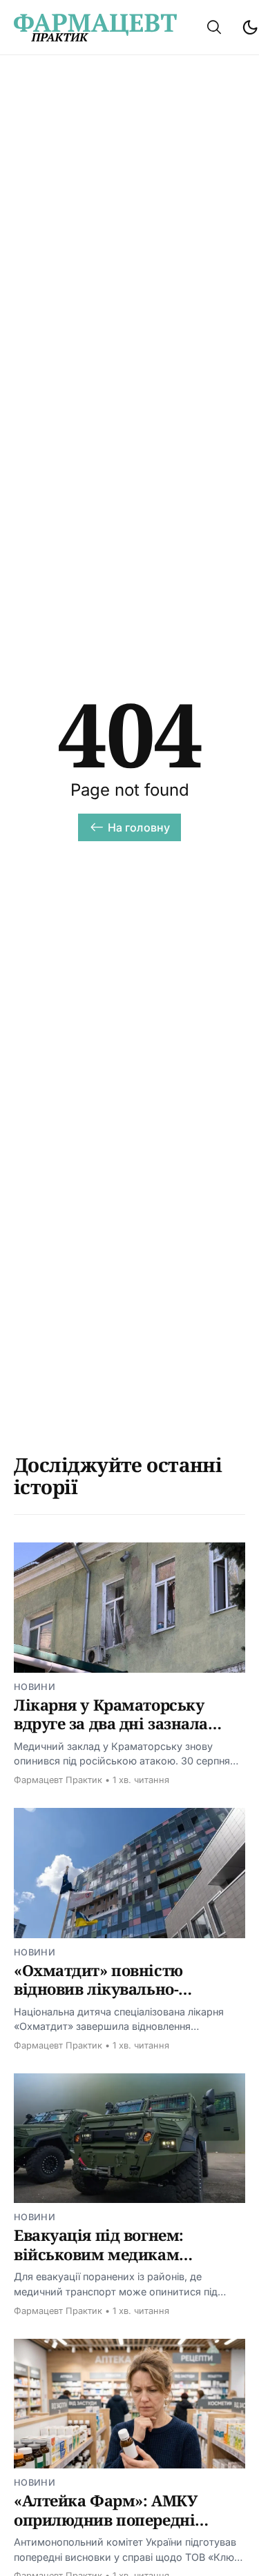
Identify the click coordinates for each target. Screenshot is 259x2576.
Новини (35, 1687)
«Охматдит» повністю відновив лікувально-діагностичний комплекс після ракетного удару (111, 1999)
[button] (214, 27)
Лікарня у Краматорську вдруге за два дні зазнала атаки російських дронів (111, 1723)
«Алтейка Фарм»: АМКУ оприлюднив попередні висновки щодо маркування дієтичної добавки (122, 2529)
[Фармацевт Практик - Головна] (95, 28)
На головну (139, 827)
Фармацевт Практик (58, 1780)
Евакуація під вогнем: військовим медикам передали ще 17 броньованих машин (126, 2263)
